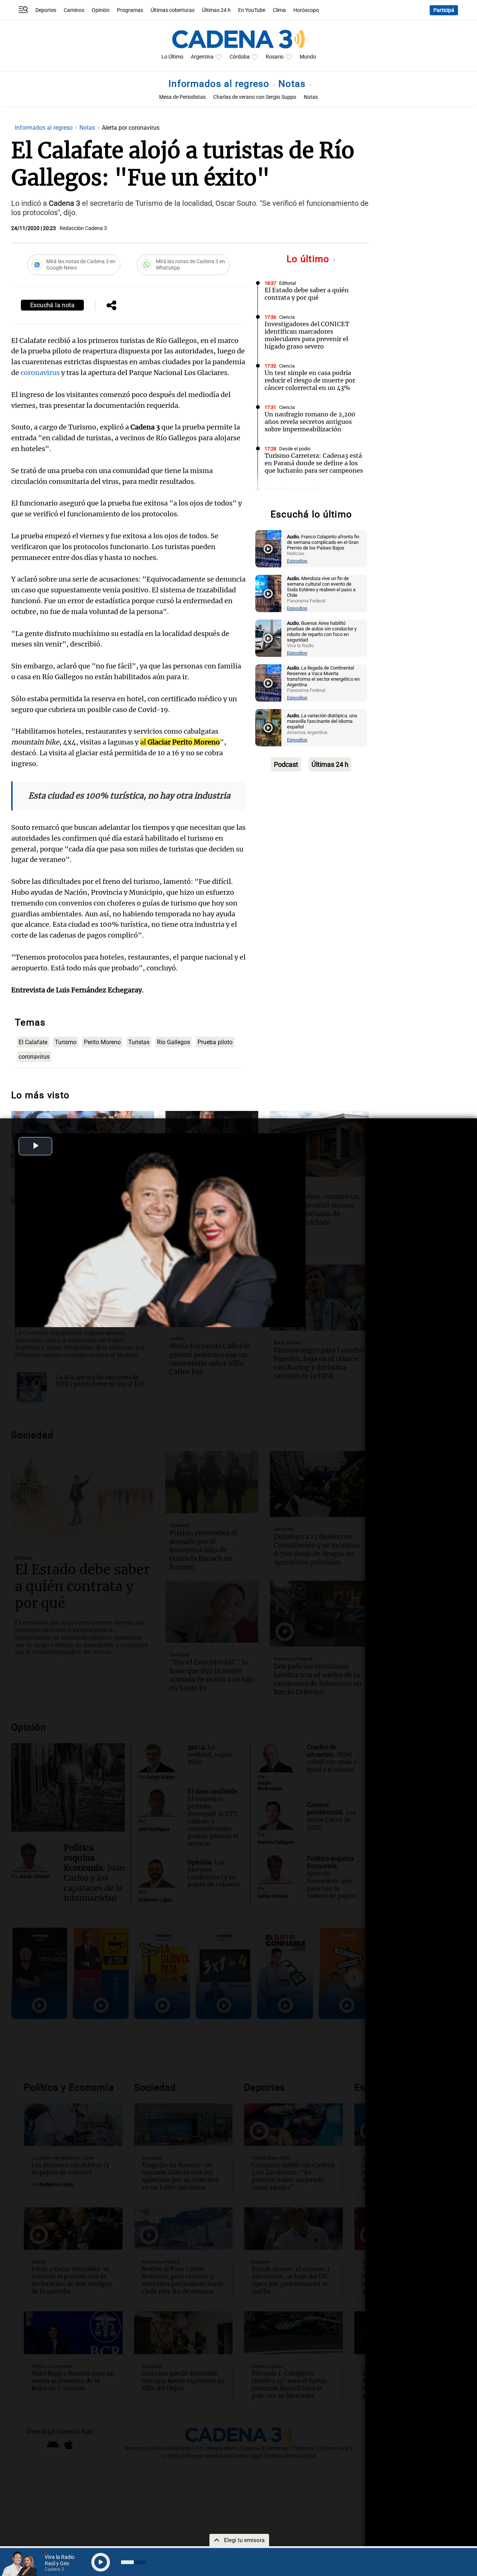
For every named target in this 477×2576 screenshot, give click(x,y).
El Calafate (33, 1042)
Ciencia (287, 317)
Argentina (202, 57)
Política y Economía (300, 490)
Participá (444, 10)
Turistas (139, 1042)
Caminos (74, 10)
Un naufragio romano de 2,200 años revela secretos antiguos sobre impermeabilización (310, 422)
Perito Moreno (102, 1042)
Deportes (46, 10)
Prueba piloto (215, 1042)
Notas (293, 84)
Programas (130, 10)
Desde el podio (295, 449)
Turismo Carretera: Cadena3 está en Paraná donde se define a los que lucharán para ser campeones (314, 463)
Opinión (101, 10)
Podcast (286, 764)
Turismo (66, 1042)
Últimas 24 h (216, 10)
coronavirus (41, 373)
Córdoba (240, 57)
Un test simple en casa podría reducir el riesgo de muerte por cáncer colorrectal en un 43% (310, 380)
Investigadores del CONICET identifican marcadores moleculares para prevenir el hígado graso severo (307, 335)
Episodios (297, 561)
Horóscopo (306, 10)
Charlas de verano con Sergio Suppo (255, 97)
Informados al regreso (220, 84)
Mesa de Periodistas (182, 97)
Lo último (309, 259)
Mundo (308, 57)
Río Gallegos (173, 1042)
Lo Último (172, 57)
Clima (279, 10)
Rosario (275, 57)
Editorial (288, 283)
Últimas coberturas (173, 10)
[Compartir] (111, 306)
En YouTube (252, 10)
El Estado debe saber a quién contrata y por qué (307, 294)
